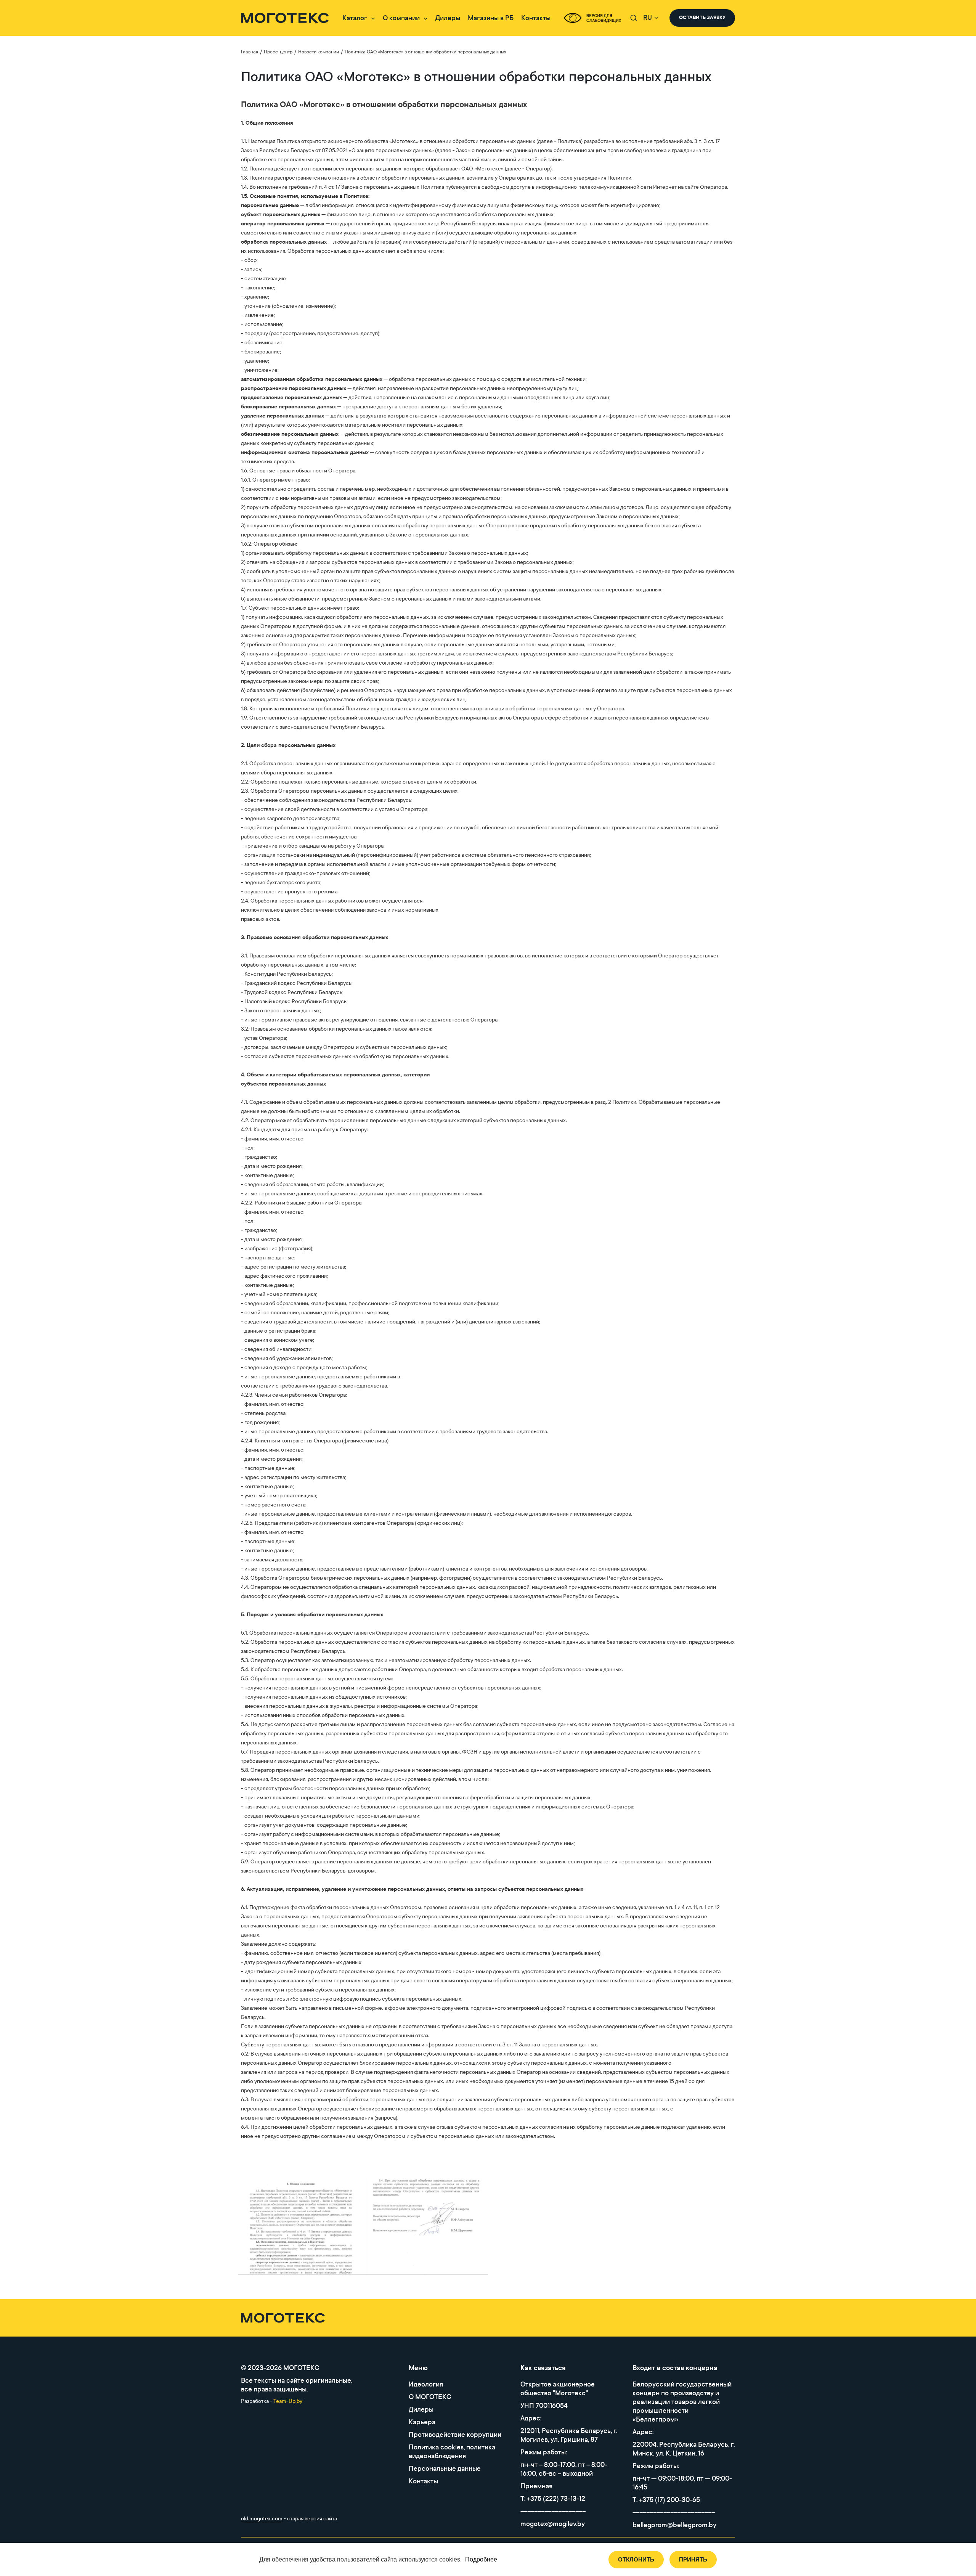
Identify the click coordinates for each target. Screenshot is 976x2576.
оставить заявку (702, 18)
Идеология (426, 2384)
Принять (693, 2559)
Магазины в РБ (491, 18)
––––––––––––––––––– (553, 2511)
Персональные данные (445, 2469)
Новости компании (319, 52)
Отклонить (636, 2559)
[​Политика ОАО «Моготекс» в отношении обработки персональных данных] (300, 2227)
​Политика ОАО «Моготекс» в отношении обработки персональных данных (425, 52)
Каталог (355, 18)
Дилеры (448, 18)
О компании (401, 18)
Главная (250, 52)
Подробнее (481, 2559)
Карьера (422, 2422)
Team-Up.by (288, 2401)
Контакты (536, 18)
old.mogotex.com (262, 2519)
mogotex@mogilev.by (553, 2524)
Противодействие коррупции (455, 2435)
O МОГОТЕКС (430, 2397)
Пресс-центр (278, 52)
